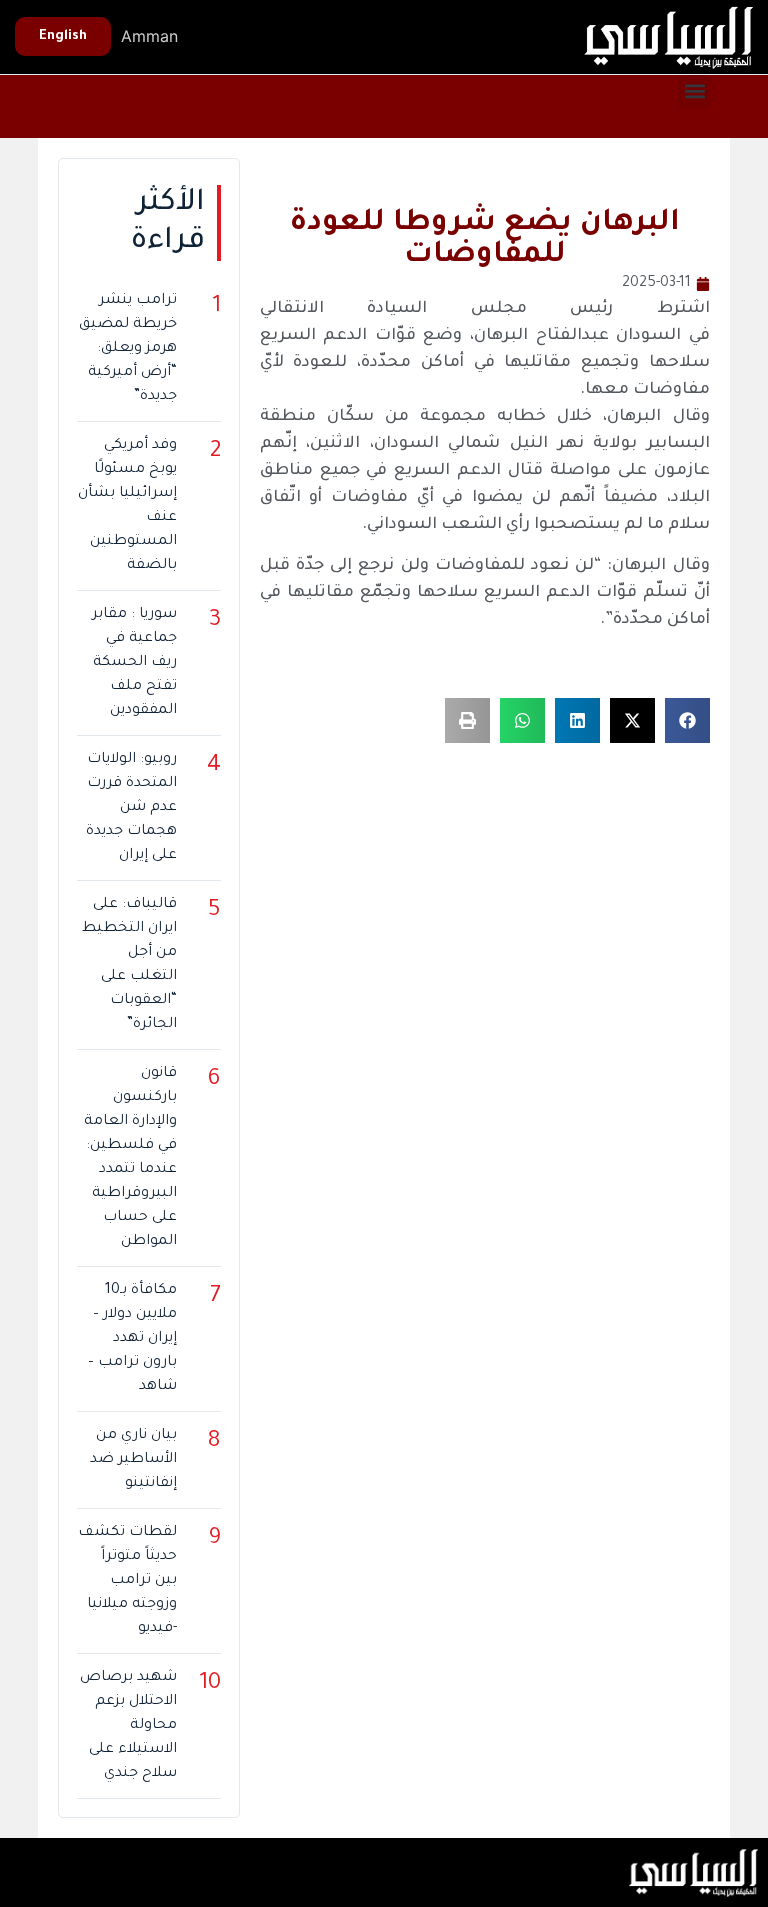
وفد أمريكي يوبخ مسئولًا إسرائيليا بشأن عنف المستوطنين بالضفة (127, 506)
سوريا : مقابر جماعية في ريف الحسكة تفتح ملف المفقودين (134, 663)
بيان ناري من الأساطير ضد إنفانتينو (133, 1460)
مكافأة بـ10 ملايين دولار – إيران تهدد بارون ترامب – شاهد (132, 1339)
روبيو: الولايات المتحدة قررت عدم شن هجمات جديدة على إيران (131, 808)
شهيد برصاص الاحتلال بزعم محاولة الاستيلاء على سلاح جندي (128, 1726)
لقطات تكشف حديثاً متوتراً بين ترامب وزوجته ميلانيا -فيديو (127, 1581)
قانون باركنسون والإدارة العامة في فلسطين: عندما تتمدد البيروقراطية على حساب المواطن (130, 1158)
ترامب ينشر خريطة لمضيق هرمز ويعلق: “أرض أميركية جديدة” (127, 349)
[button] (694, 91)
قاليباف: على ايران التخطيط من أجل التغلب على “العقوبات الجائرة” (129, 965)
